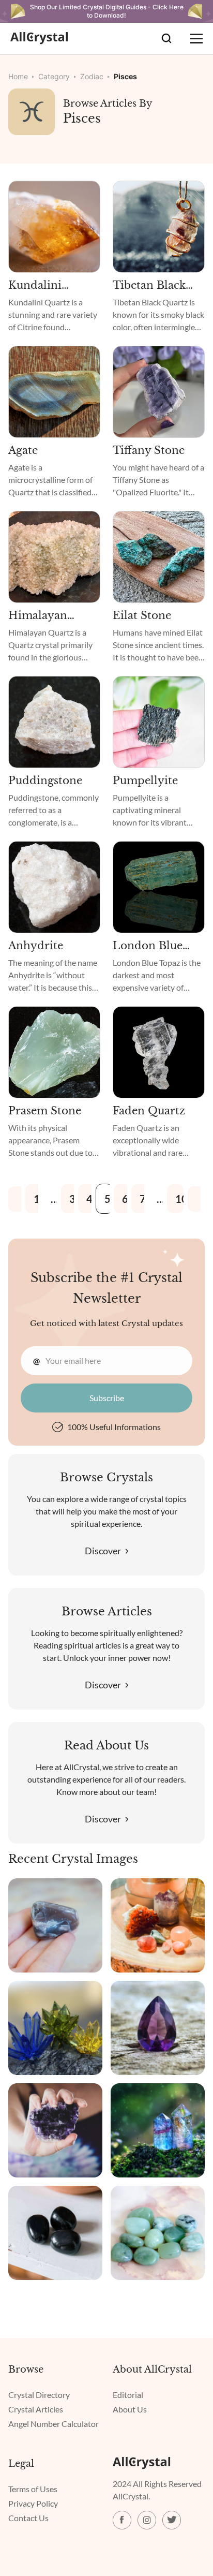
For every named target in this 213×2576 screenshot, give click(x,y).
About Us (130, 2409)
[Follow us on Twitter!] (172, 2520)
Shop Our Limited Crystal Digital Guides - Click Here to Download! (107, 11)
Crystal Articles (36, 2409)
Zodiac (92, 76)
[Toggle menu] (196, 38)
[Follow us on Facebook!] (122, 2520)
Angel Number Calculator (54, 2424)
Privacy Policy (33, 2503)
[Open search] (166, 38)
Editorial (128, 2395)
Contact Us (28, 2518)
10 (180, 1199)
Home (18, 76)
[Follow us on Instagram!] (147, 2520)
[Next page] (196, 1199)
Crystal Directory (39, 2395)
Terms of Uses (33, 2489)
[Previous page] (17, 1199)
